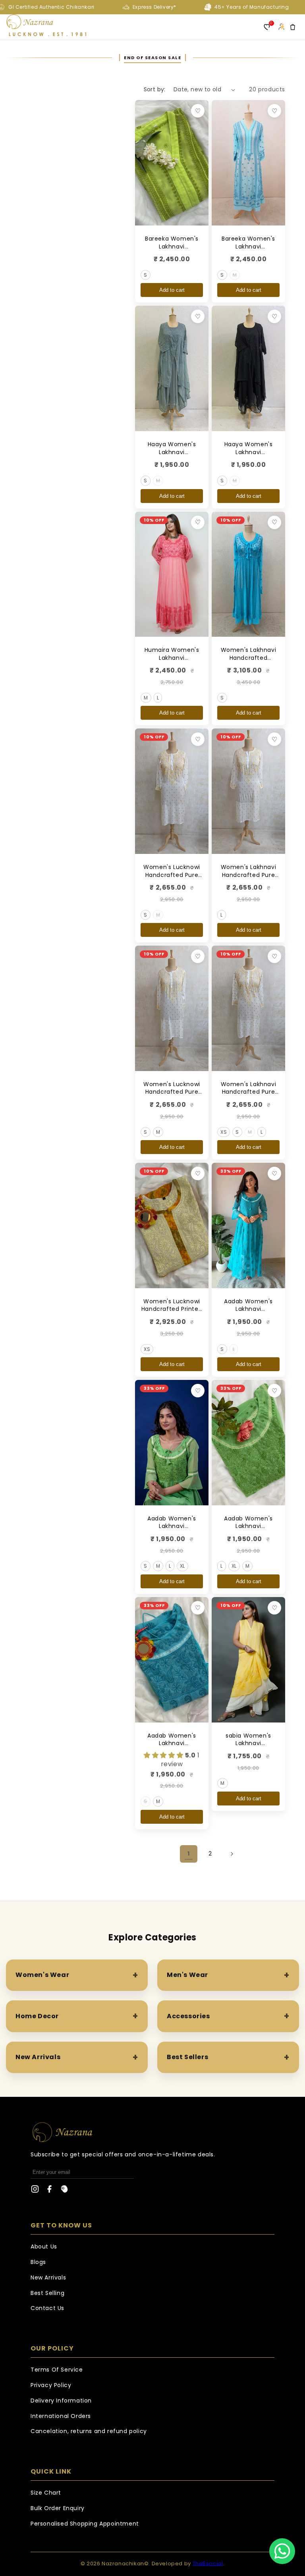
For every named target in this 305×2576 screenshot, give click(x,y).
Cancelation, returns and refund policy (89, 2431)
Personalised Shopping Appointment (85, 2524)
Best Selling (47, 2293)
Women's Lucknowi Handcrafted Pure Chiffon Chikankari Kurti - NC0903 (172, 1096)
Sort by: (155, 89)
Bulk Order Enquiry (58, 2508)
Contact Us (47, 2308)
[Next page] (232, 1854)
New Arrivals (48, 2277)
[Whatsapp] (282, 2551)
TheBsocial (208, 2563)
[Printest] (64, 2191)
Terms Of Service (57, 2370)
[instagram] (35, 2191)
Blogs (38, 2262)
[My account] (281, 27)
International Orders (61, 2416)
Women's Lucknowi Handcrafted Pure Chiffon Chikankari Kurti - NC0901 (172, 879)
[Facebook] (50, 2191)
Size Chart (46, 2493)
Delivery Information (61, 2401)
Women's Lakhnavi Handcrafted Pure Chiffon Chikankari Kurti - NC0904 (249, 1096)
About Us (44, 2247)
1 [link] (189, 1853)
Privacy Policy (51, 2385)
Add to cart (172, 290)
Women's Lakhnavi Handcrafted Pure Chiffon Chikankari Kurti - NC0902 (249, 879)
